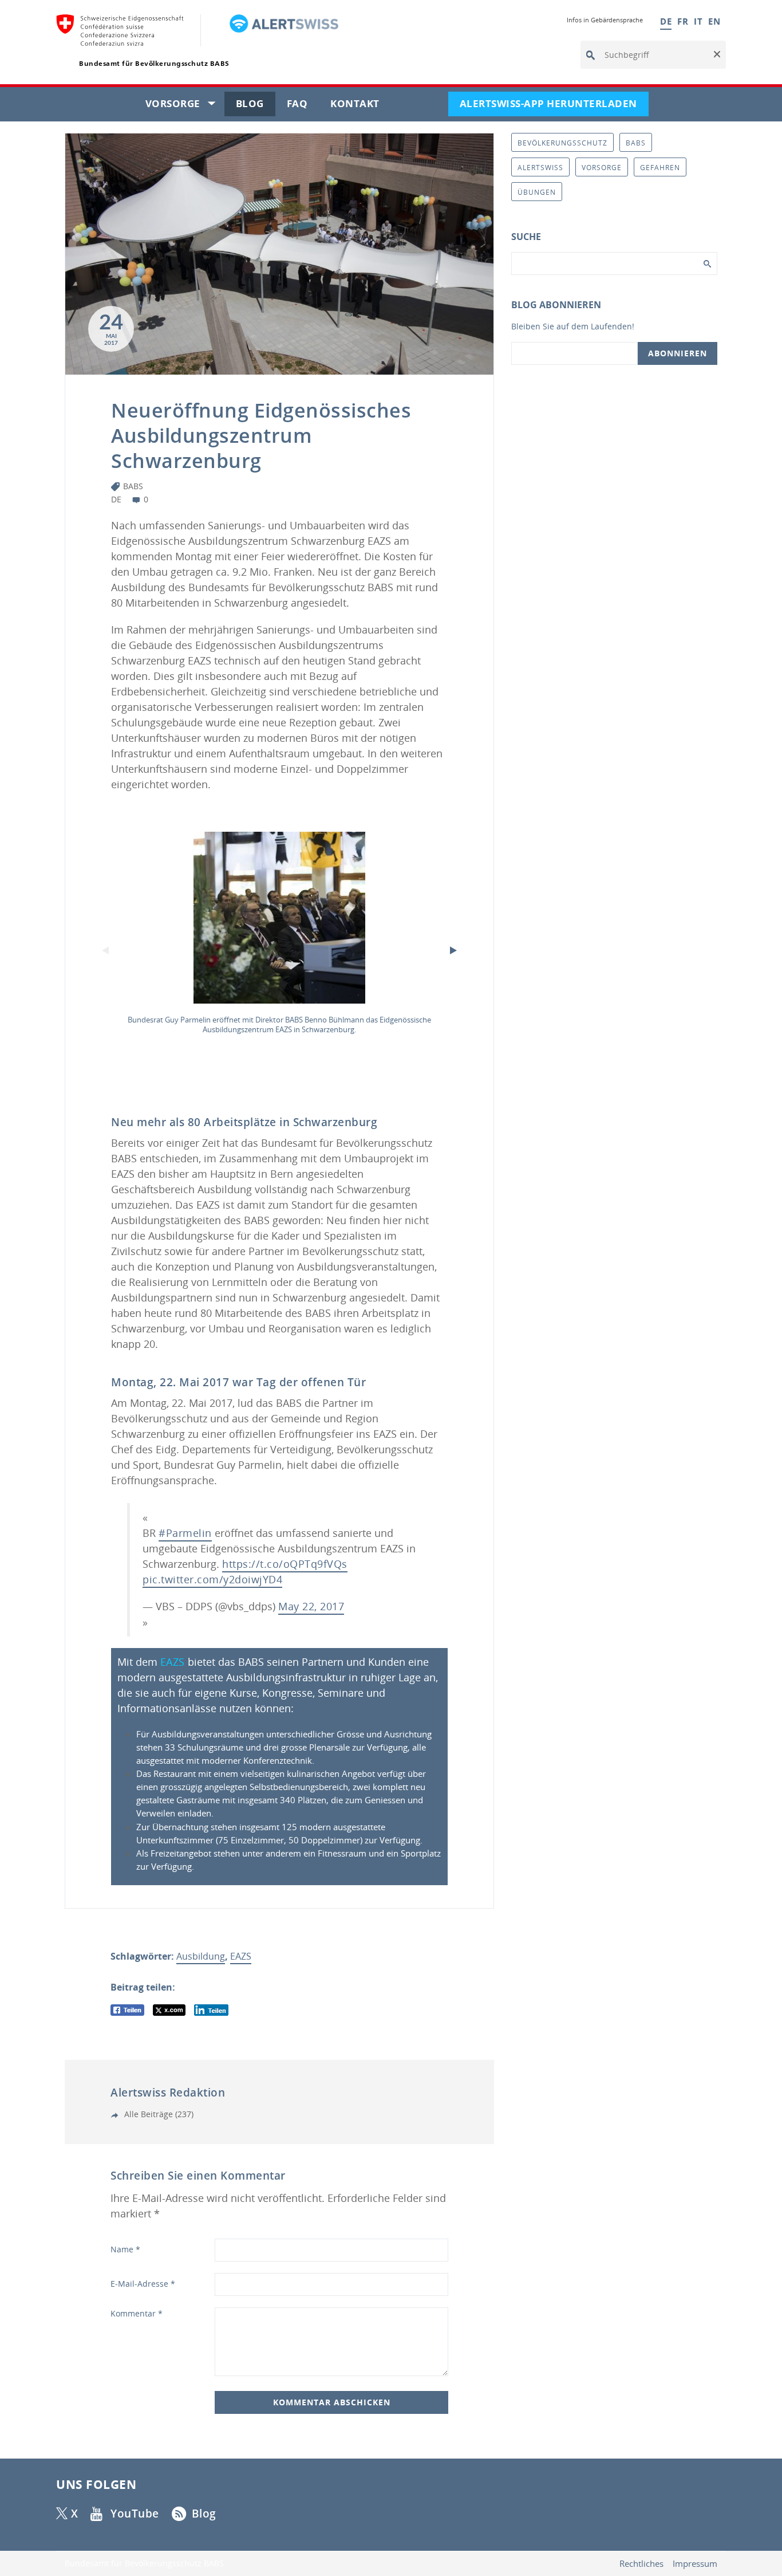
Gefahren (660, 168)
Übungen (537, 192)
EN (714, 21)
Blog (256, 106)
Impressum (695, 2564)
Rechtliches (641, 2564)
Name (125, 2249)
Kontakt (361, 106)
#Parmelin (185, 1533)
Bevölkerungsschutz (562, 143)
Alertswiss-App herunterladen (554, 106)
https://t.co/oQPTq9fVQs (285, 1564)
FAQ (303, 106)
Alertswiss (540, 168)
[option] (279, 936)
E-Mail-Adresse (143, 2284)
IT (698, 21)
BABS (133, 486)
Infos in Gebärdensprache (605, 20)
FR (683, 21)
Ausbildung (201, 1956)
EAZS (173, 1662)
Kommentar (137, 2313)
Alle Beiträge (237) (158, 2114)
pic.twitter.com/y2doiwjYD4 (212, 1579)
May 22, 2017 (311, 1606)
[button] (716, 55)
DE (666, 21)
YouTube (135, 2514)
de (116, 499)
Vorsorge (185, 106)
